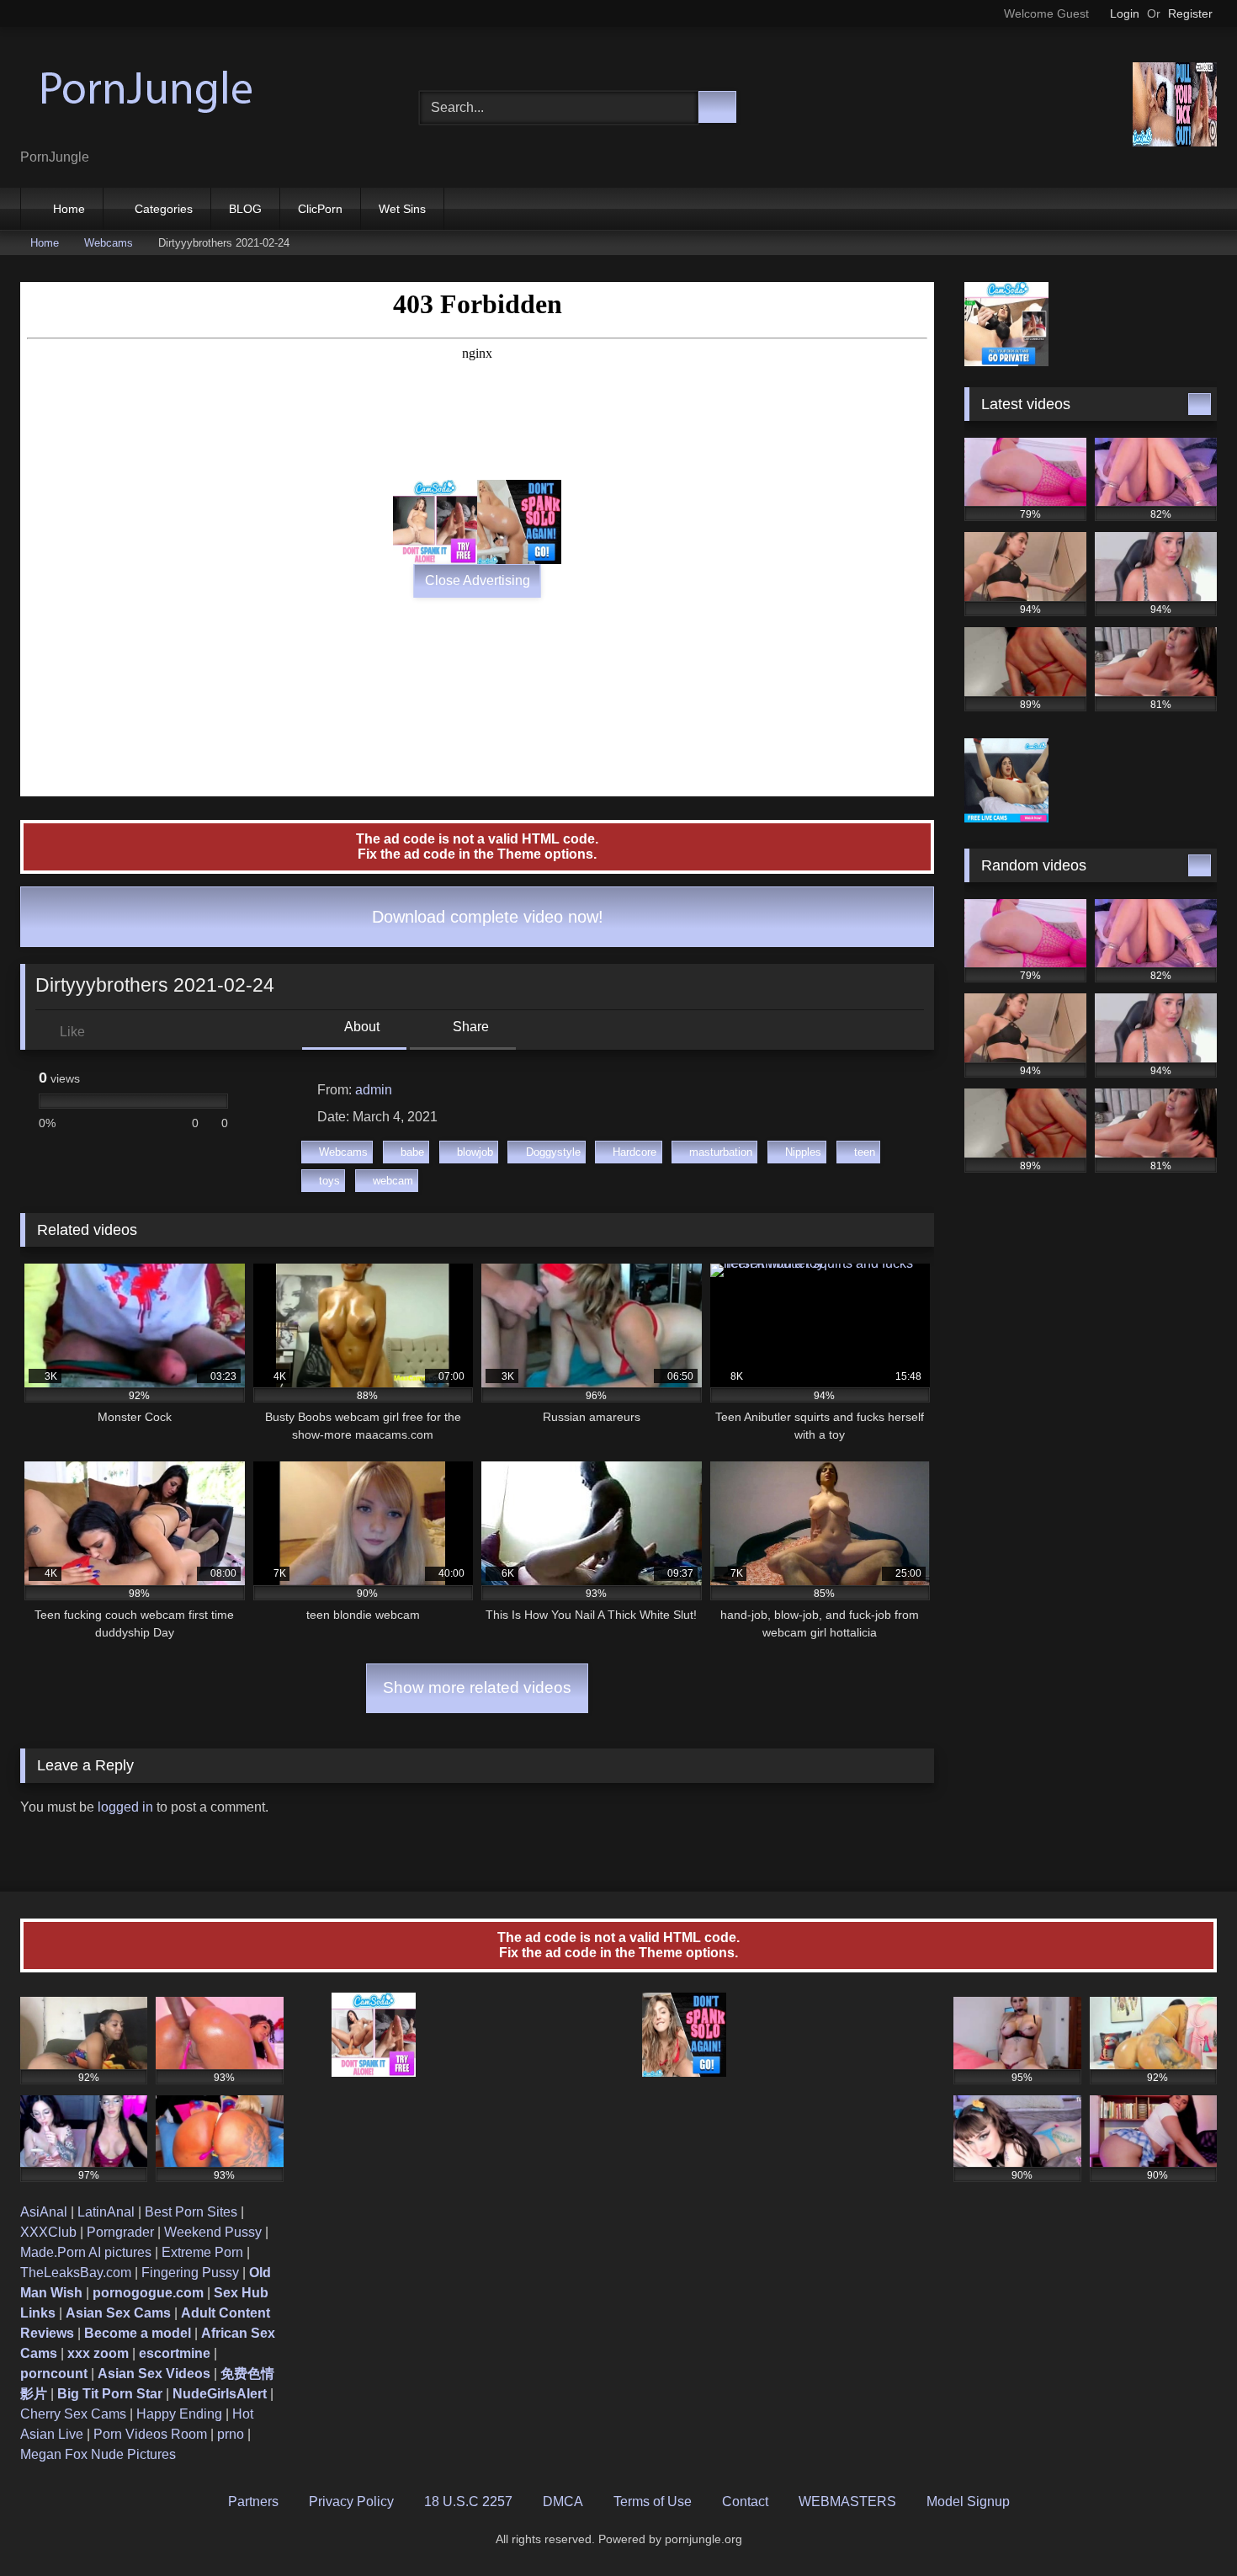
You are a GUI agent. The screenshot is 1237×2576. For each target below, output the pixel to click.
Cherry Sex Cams (73, 2414)
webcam (393, 1181)
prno (231, 2434)
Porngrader (120, 2232)
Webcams (109, 243)
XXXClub (48, 2232)
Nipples (803, 1152)
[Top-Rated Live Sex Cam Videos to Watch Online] (146, 94)
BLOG (245, 209)
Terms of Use (653, 2501)
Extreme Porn (202, 2252)
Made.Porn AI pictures (86, 2252)
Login (1125, 13)
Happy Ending (179, 2414)
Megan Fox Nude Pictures (98, 2454)
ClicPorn (320, 209)
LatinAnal (106, 2212)
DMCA (563, 2501)
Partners (253, 2501)
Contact (745, 2501)
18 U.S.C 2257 (468, 2501)
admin (374, 1090)
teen (865, 1152)
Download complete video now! (485, 917)
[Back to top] (1187, 2526)
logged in (125, 1807)
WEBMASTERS (847, 2501)
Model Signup (968, 2501)
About (361, 1027)
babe (412, 1152)
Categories (164, 209)
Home (69, 209)
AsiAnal (44, 2212)
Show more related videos (477, 1687)
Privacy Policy (351, 2501)
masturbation (721, 1152)
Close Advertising (478, 580)
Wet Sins (402, 209)
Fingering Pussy (190, 2273)
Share (469, 1027)
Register (1190, 13)
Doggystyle (553, 1152)
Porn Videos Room (150, 2434)
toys (329, 1181)
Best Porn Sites (191, 2212)
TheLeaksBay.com (76, 2273)
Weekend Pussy (213, 2232)
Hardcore (634, 1152)
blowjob (475, 1152)
